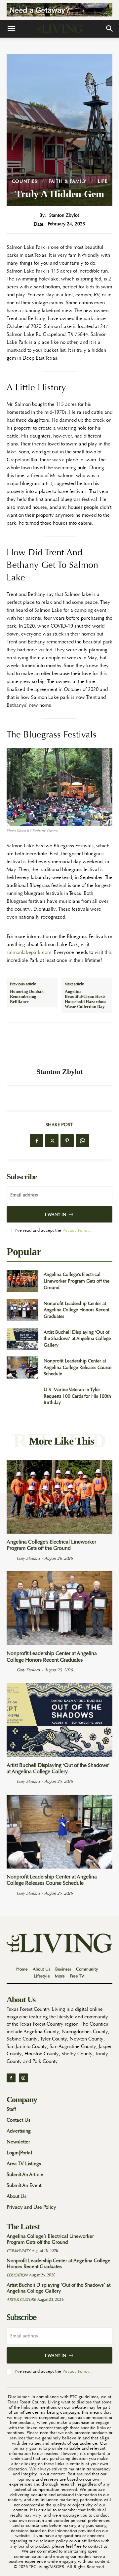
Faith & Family (68, 181)
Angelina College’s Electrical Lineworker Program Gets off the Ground (77, 1281)
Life (103, 181)
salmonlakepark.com (29, 952)
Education (17, 2275)
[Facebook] (37, 1141)
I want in (56, 1214)
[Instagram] (23, 2078)
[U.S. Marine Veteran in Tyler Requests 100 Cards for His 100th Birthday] (22, 1396)
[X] (52, 1141)
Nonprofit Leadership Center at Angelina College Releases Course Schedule (78, 1367)
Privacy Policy (76, 1230)
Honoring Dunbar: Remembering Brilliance (27, 996)
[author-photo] (11, 1558)
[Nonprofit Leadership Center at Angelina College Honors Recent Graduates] (22, 1310)
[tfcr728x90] (59, 10)
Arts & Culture (21, 2299)
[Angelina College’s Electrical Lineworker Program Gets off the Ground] (22, 1281)
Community (18, 2251)
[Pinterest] (67, 1141)
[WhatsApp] (82, 1141)
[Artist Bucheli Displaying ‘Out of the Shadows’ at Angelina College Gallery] (22, 1339)
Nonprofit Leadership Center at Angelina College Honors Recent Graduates (77, 1310)
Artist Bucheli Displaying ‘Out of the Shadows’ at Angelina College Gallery (77, 1338)
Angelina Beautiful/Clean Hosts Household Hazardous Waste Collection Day (85, 999)
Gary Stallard (28, 1558)
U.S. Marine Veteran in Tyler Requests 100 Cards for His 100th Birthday (77, 1396)
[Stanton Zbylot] (59, 1045)
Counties (25, 181)
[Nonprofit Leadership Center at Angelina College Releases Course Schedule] (22, 1368)
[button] (11, 29)
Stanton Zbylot (64, 215)
